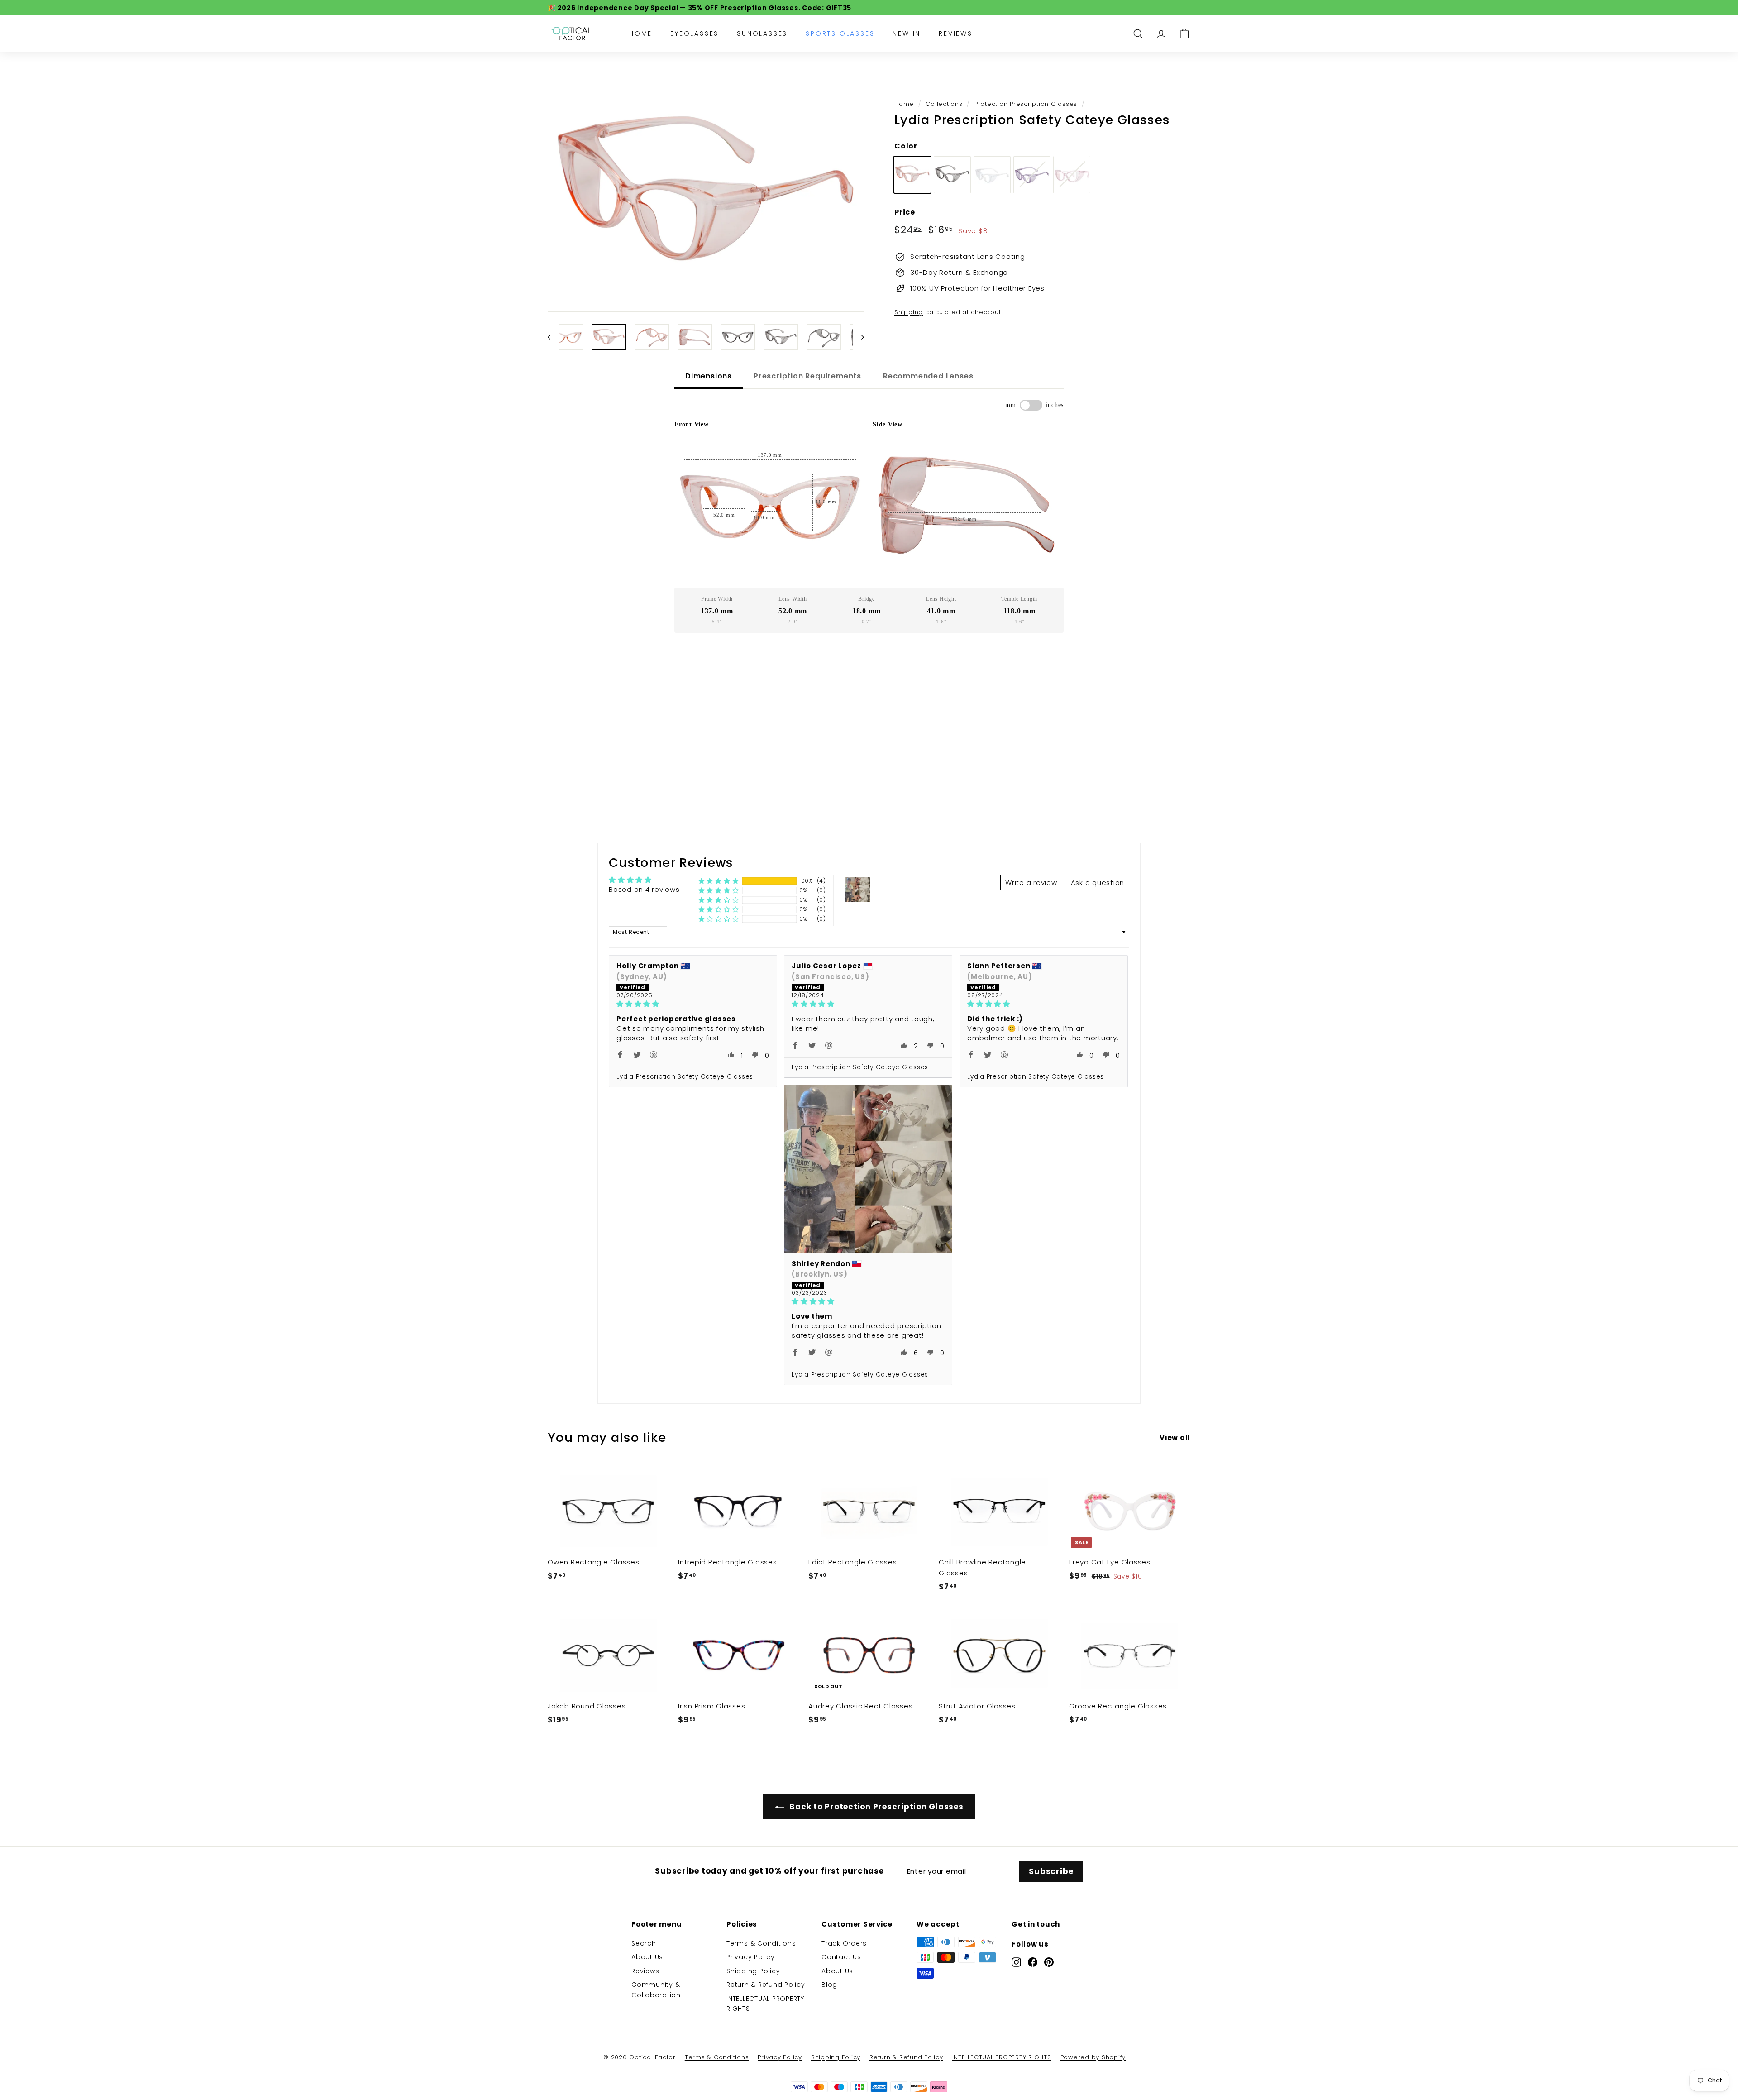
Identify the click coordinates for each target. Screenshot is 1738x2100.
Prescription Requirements (807, 376)
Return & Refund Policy (766, 1985)
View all (1175, 1437)
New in (907, 33)
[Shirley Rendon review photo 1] (868, 1169)
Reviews (956, 33)
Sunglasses (762, 33)
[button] (719, 881)
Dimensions (709, 376)
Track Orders (844, 1943)
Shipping (909, 312)
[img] (693, 1004)
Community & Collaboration (656, 1990)
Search (644, 1943)
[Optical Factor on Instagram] (1016, 1962)
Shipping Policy (753, 1971)
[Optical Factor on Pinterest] (1049, 1962)
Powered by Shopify (1093, 2057)
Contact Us (841, 1957)
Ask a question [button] (1098, 883)
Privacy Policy (751, 1957)
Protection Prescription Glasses (1026, 104)
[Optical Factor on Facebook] (1033, 1962)
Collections (944, 104)
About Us (647, 1957)
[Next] (858, 337)
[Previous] (553, 337)
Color (906, 146)
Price (905, 212)
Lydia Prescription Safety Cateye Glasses (685, 1077)
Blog (829, 1985)
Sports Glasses (840, 33)
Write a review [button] (1031, 883)
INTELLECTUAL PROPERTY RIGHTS (765, 2004)
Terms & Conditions (761, 1943)
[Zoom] (706, 194)
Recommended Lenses (928, 376)
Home (641, 33)
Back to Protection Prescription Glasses (876, 1807)
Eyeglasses (695, 33)
